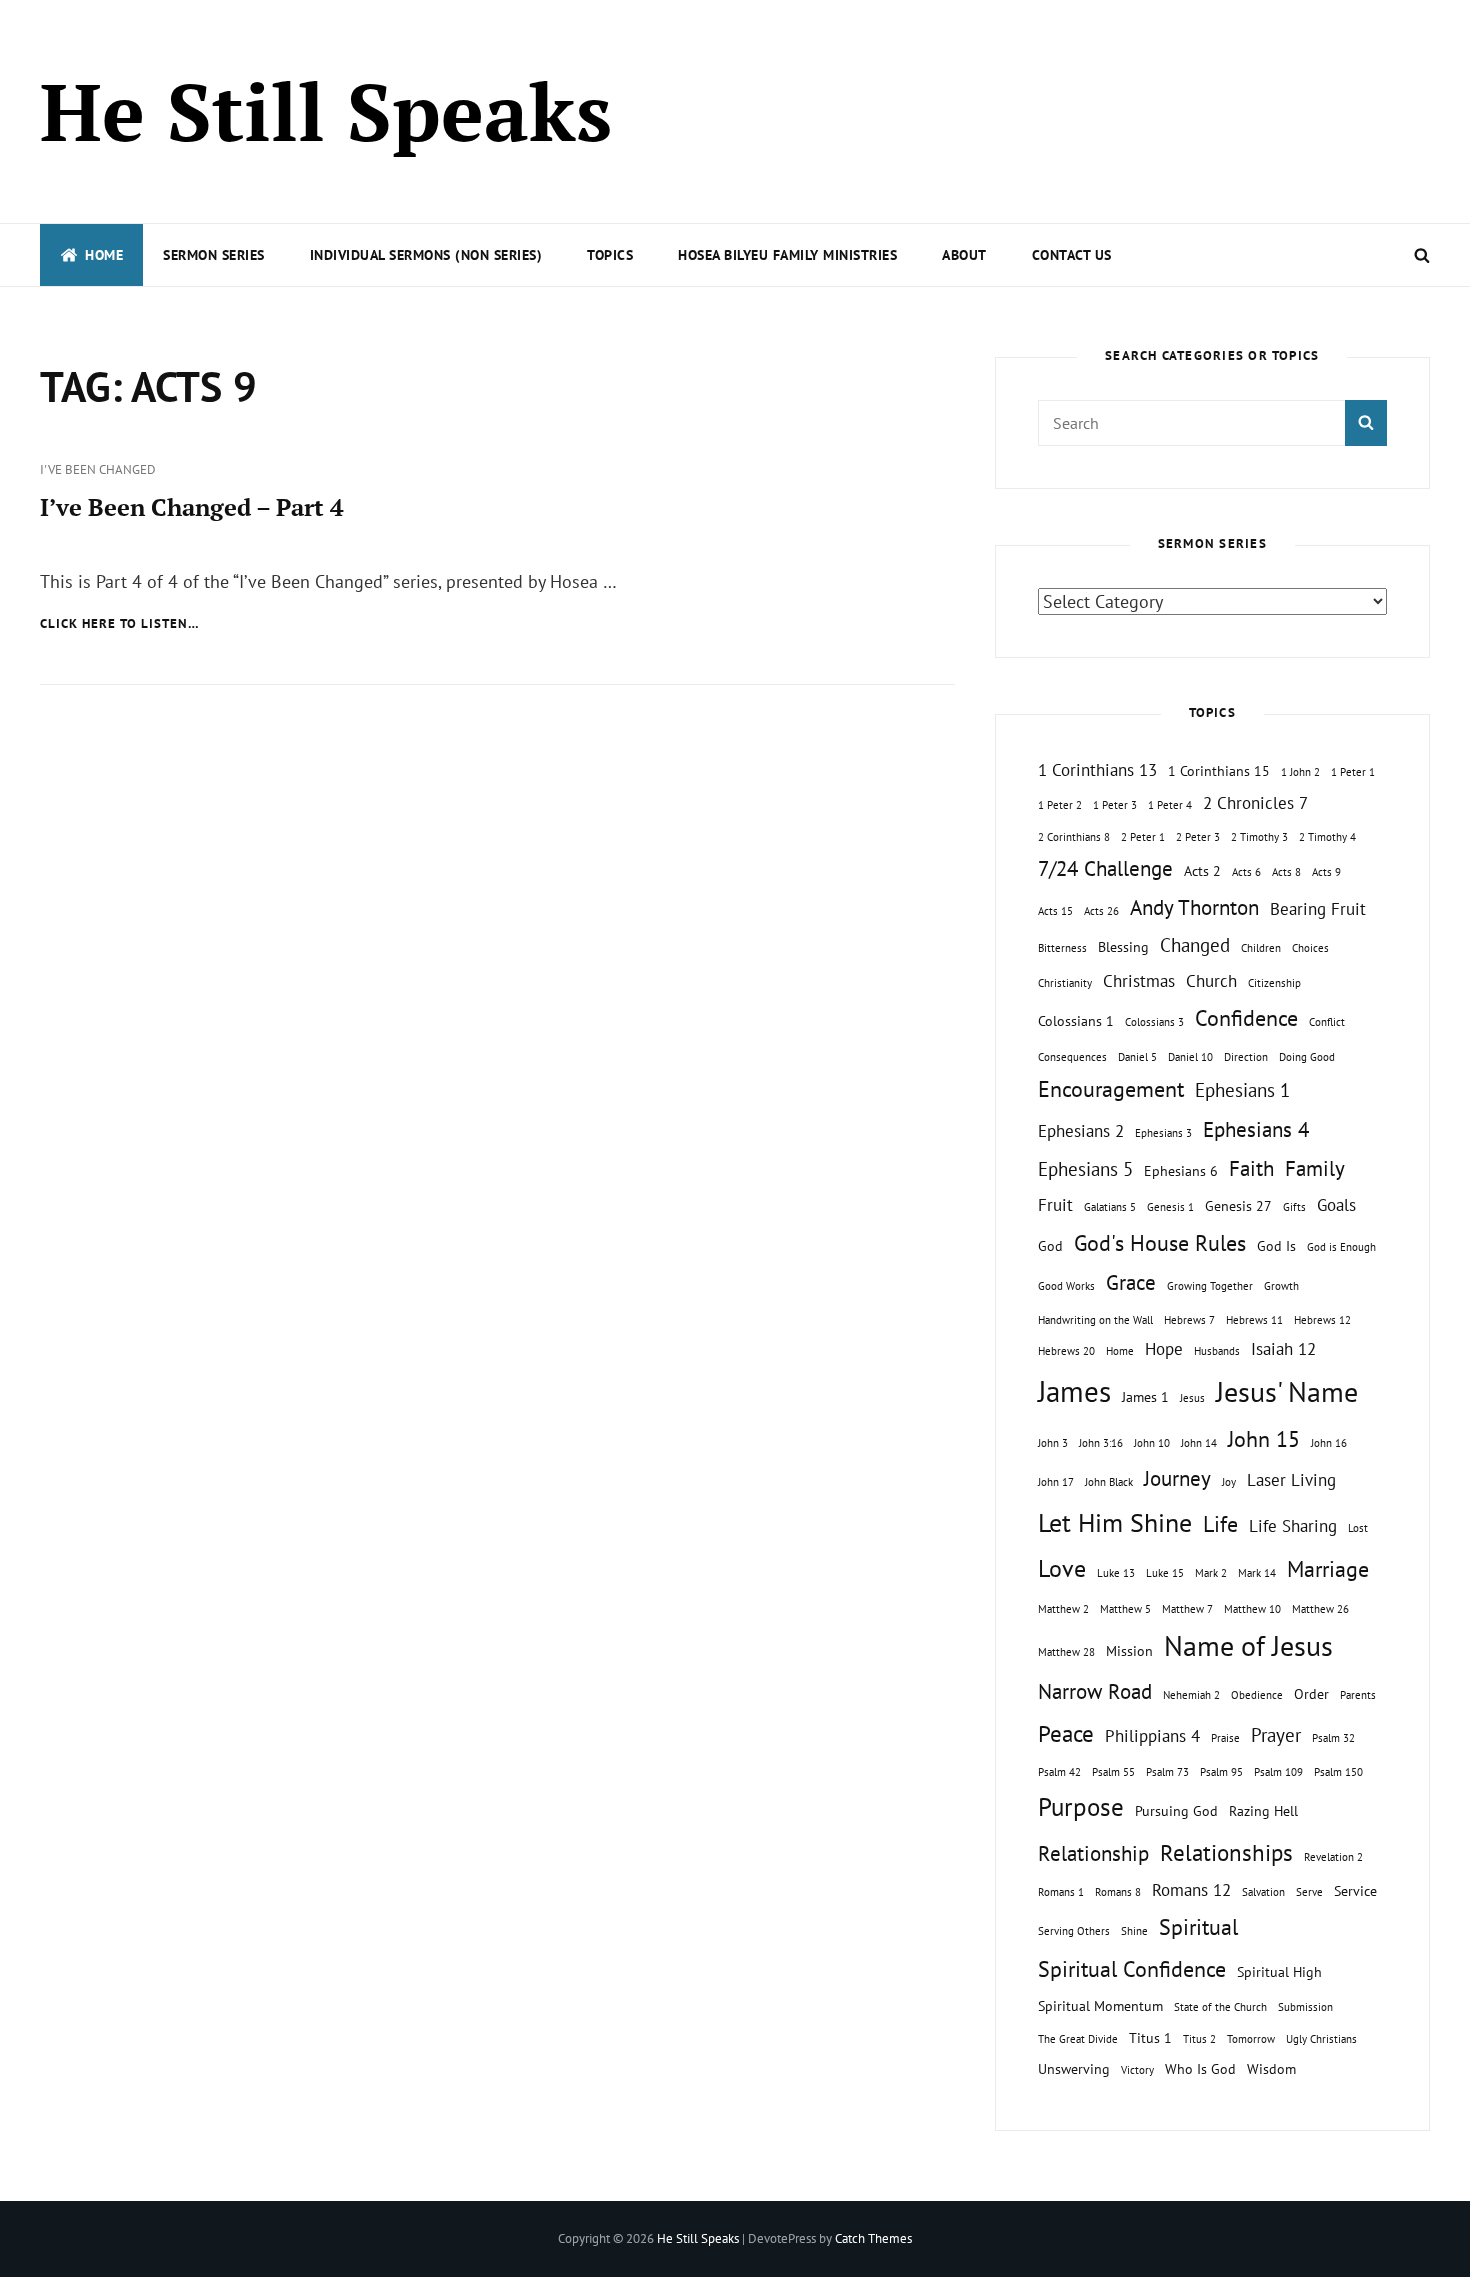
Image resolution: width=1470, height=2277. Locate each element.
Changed (1195, 945)
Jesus (1192, 1398)
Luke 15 (1165, 1573)
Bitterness (1062, 948)
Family (1315, 1168)
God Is (1276, 1245)
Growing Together (1210, 1286)
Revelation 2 (1333, 1857)
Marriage (1328, 1569)
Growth (1281, 1286)
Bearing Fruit (1318, 909)
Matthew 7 (1187, 1609)
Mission (1129, 1650)
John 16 (1329, 1443)
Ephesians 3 (1163, 1133)
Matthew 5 (1125, 1609)
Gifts (1294, 1207)
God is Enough (1341, 1247)
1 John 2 (1300, 772)
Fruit (1055, 1205)
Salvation (1263, 1892)
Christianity (1065, 983)
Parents (1358, 1695)
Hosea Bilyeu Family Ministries (787, 255)
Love (1062, 1568)
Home (104, 255)
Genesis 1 (1170, 1207)
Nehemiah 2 (1191, 1695)
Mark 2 (1211, 1573)
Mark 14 (1257, 1573)
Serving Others (1074, 1931)
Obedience (1257, 1695)
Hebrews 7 (1189, 1320)
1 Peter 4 (1170, 805)
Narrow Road (1095, 1691)
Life (1220, 1524)
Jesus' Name (1287, 1391)
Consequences (1072, 1057)
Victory (1137, 2070)
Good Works (1066, 1286)
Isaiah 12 (1283, 1349)
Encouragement (1111, 1089)
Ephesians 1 (1242, 1090)
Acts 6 (1246, 872)
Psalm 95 (1221, 1772)
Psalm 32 (1333, 1738)
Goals (1336, 1205)
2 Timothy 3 (1259, 837)
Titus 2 (1199, 2039)
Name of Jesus (1248, 1645)
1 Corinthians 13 (1097, 770)
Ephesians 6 (1181, 1170)
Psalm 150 (1338, 1772)
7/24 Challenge (1105, 868)
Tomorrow (1251, 2039)
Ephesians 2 (1081, 1131)
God (1050, 1245)
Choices (1310, 948)
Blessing (1123, 946)
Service (1355, 1890)
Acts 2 (1202, 870)
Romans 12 (1191, 1890)
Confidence (1246, 1018)
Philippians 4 (1152, 1736)
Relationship (1093, 1853)
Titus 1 (1150, 2037)
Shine (1134, 1931)
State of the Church (1220, 2007)
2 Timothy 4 (1327, 837)
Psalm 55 (1113, 1772)
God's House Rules (1160, 1243)
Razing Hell (1263, 1810)
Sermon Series (214, 255)
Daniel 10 (1190, 1057)
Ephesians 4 (1256, 1129)
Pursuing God (1176, 1810)
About (964, 255)
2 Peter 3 (1198, 837)
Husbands (1217, 1351)
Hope (1164, 1349)
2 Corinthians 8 (1074, 837)
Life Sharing (1293, 1526)
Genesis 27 (1238, 1205)
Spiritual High (1279, 1971)
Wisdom (1271, 2068)
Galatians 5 (1110, 1207)
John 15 (1264, 1439)
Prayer (1276, 1735)
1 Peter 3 (1115, 805)
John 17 (1056, 1482)
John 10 (1152, 1443)
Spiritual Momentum (1100, 2005)
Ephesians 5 (1085, 1169)
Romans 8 (1118, 1892)
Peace (1066, 1733)
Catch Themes (873, 2238)
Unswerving (1074, 2068)
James (1074, 1391)
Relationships (1226, 1852)
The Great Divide (1078, 2039)
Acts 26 (1101, 911)
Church (1211, 981)
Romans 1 (1061, 1892)
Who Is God (1200, 2068)
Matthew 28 (1066, 1652)
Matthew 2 (1063, 1609)
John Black (1109, 1482)
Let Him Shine (1115, 1522)
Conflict (1327, 1022)
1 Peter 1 (1353, 772)
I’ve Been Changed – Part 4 (192, 507)
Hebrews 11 (1254, 1320)
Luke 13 (1116, 1573)
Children (1261, 948)
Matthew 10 (1252, 1609)
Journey (1177, 1478)
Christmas (1139, 981)
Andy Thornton (1194, 907)
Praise (1225, 1738)
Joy (1229, 1482)
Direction (1246, 1057)
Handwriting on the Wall (1095, 1320)
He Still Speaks (326, 111)
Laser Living (1291, 1480)
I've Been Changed (98, 469)
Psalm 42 (1059, 1772)
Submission (1305, 2007)
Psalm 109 (1278, 1772)
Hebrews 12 (1322, 1320)
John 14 (1199, 1443)
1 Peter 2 (1060, 805)
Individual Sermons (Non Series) (426, 255)
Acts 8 (1286, 872)
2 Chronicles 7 (1255, 803)
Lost (1358, 1528)
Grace (1131, 1282)
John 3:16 (1101, 1443)
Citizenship (1274, 983)
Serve (1309, 1892)
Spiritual (1198, 1927)
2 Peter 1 (1143, 837)
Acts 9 (1326, 872)
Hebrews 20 (1066, 1351)
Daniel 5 (1137, 1057)
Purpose (1081, 1806)
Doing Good (1307, 1057)
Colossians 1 (1076, 1020)
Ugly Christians (1321, 2039)
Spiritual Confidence (1132, 1969)
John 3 (1053, 1443)
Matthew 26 (1320, 1609)
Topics (610, 255)
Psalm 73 (1167, 1772)
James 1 (1145, 1396)
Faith (1251, 1168)
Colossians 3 (1154, 1022)
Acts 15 (1055, 911)
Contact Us (1072, 255)
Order (1311, 1693)
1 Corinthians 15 (1219, 770)
